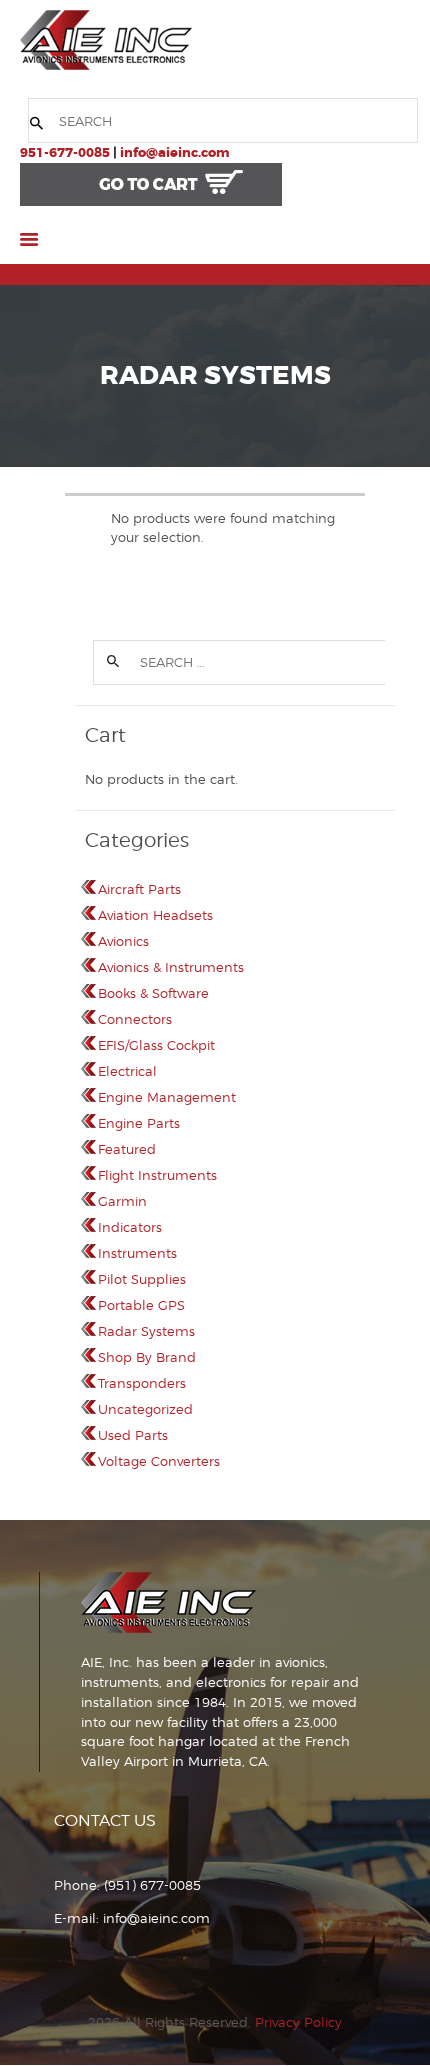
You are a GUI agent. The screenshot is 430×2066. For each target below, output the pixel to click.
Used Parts (133, 1435)
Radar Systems (146, 1331)
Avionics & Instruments (171, 967)
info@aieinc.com (174, 152)
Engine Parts (139, 1123)
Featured (127, 1149)
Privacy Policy (298, 2022)
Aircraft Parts (139, 889)
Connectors (135, 1019)
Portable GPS (141, 1305)
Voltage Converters (159, 1461)
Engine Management (167, 1097)
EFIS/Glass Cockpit (156, 1045)
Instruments (137, 1253)
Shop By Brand (147, 1357)
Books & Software (153, 993)
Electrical (127, 1071)
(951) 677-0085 (152, 1885)
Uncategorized (145, 1409)
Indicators (130, 1227)
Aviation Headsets (155, 915)
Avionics (123, 941)
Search (111, 662)
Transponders (142, 1383)
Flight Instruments (157, 1175)
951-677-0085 (65, 152)
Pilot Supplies (142, 1279)
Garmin (122, 1201)
